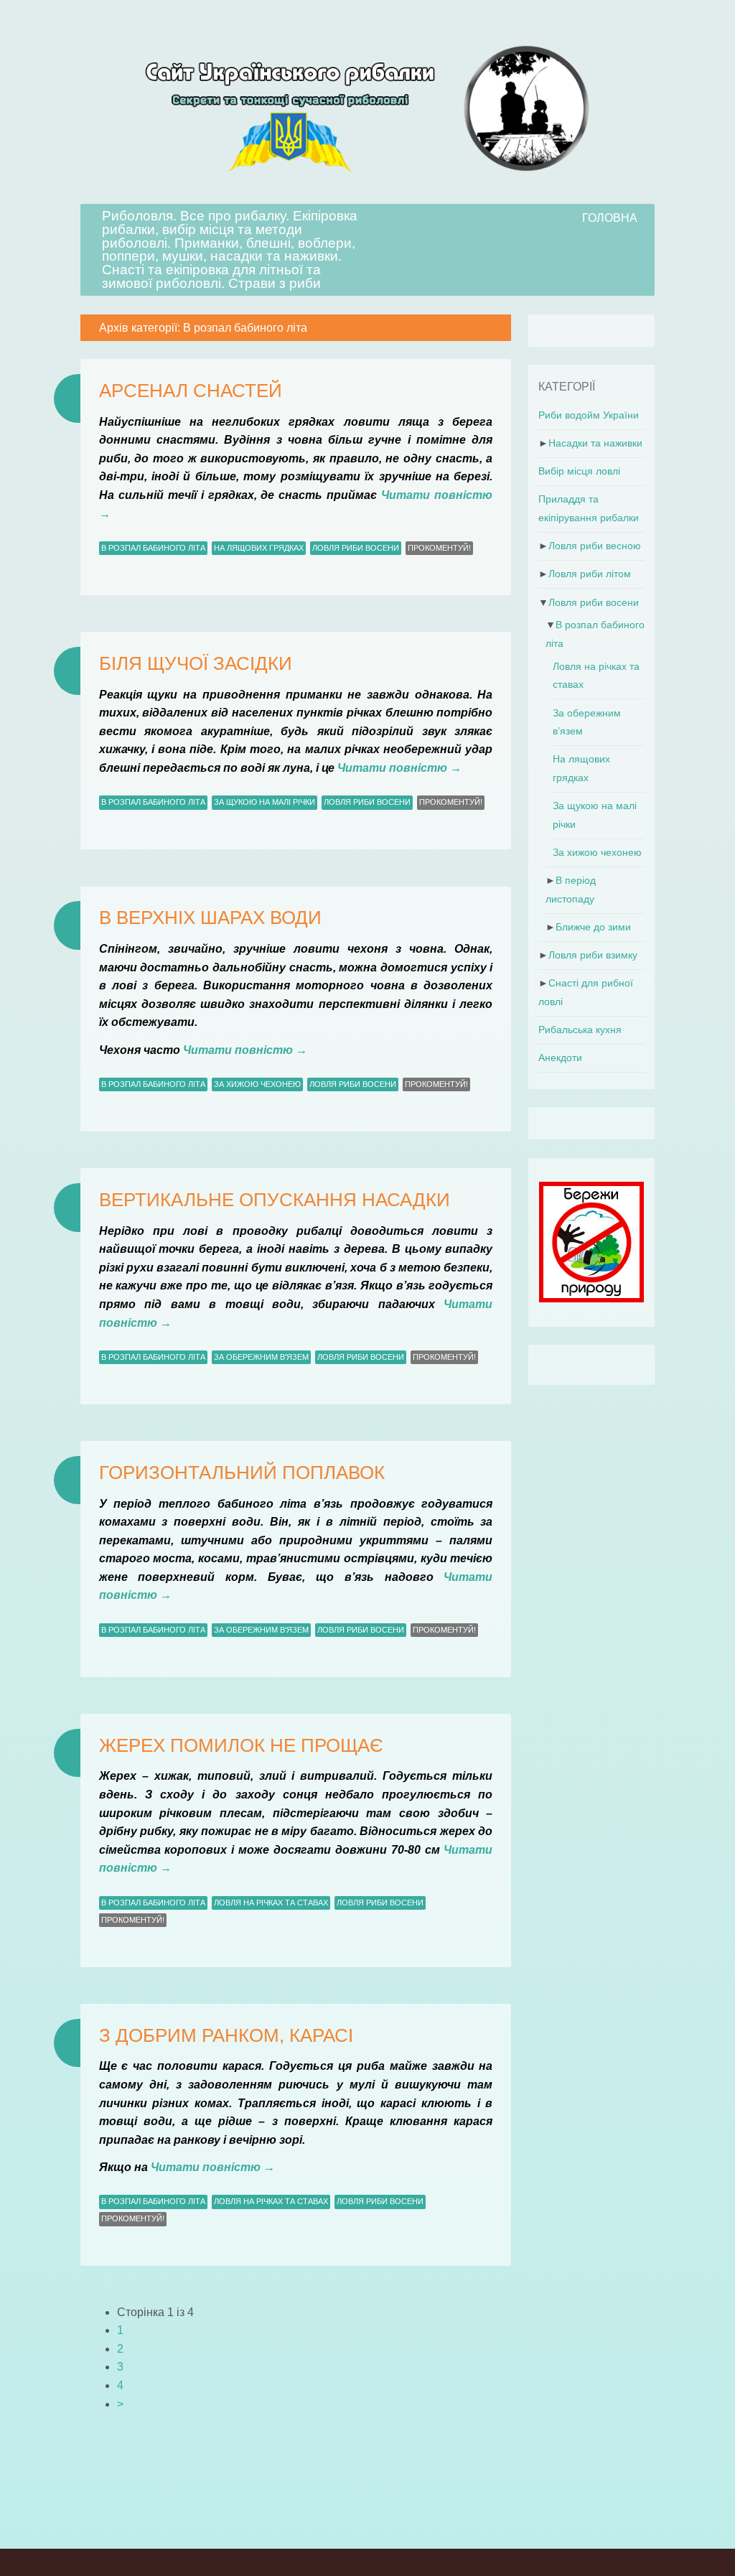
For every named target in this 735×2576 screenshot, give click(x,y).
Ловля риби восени (356, 548)
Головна (610, 218)
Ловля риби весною (595, 546)
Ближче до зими (593, 927)
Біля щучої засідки (196, 663)
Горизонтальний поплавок (242, 1473)
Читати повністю (399, 768)
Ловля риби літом (590, 574)
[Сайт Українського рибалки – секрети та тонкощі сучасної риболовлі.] (367, 195)
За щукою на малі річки (264, 802)
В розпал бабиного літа (153, 548)
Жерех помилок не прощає (241, 1745)
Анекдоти (560, 1058)
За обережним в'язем (261, 1357)
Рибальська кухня (580, 1030)
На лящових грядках (259, 548)
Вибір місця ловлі (579, 471)
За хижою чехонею (257, 1084)
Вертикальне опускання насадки (275, 1200)
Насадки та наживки (595, 443)
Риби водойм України (589, 415)
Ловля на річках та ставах (271, 1903)
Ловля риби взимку (593, 955)
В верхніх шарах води (210, 918)
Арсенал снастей (191, 391)
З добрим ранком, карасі (226, 2035)
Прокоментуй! (439, 548)
